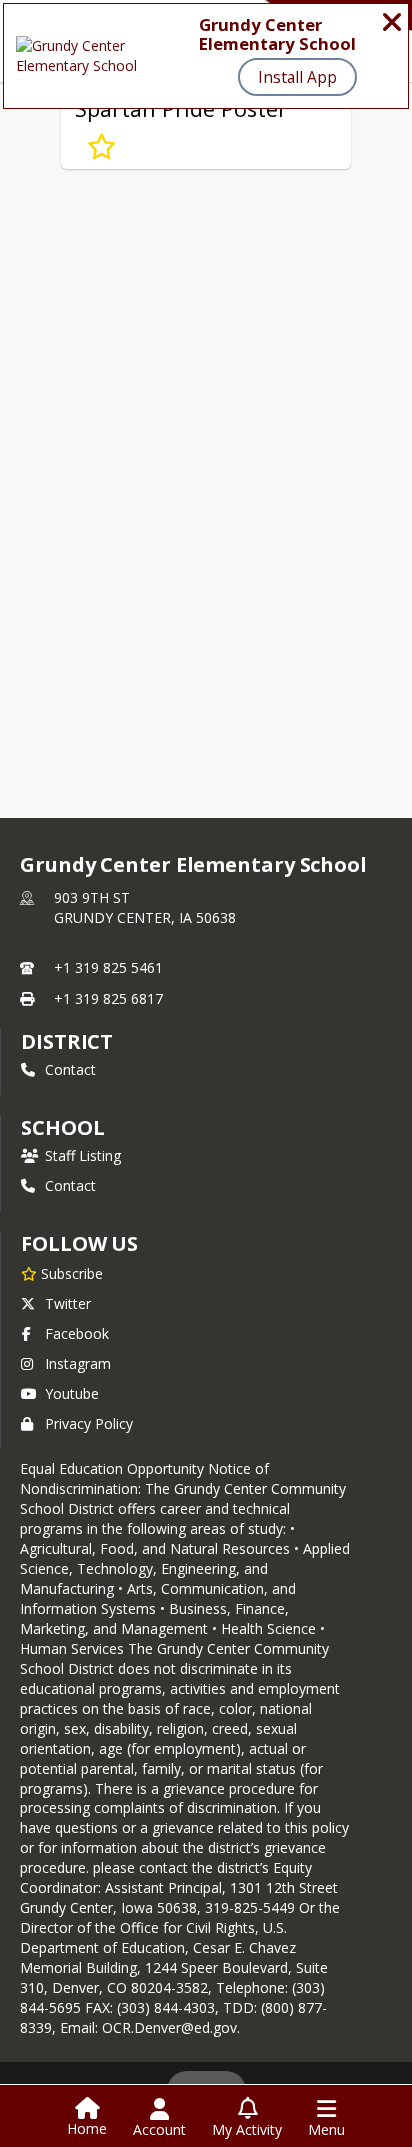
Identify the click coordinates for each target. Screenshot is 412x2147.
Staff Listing (83, 1155)
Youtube (72, 1393)
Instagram (78, 1363)
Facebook (77, 1333)
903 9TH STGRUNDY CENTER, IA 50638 (145, 907)
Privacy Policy (89, 1423)
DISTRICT (67, 1041)
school (62, 1127)
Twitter (68, 1303)
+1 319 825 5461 (108, 967)
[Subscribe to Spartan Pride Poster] (101, 147)
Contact (70, 1069)
